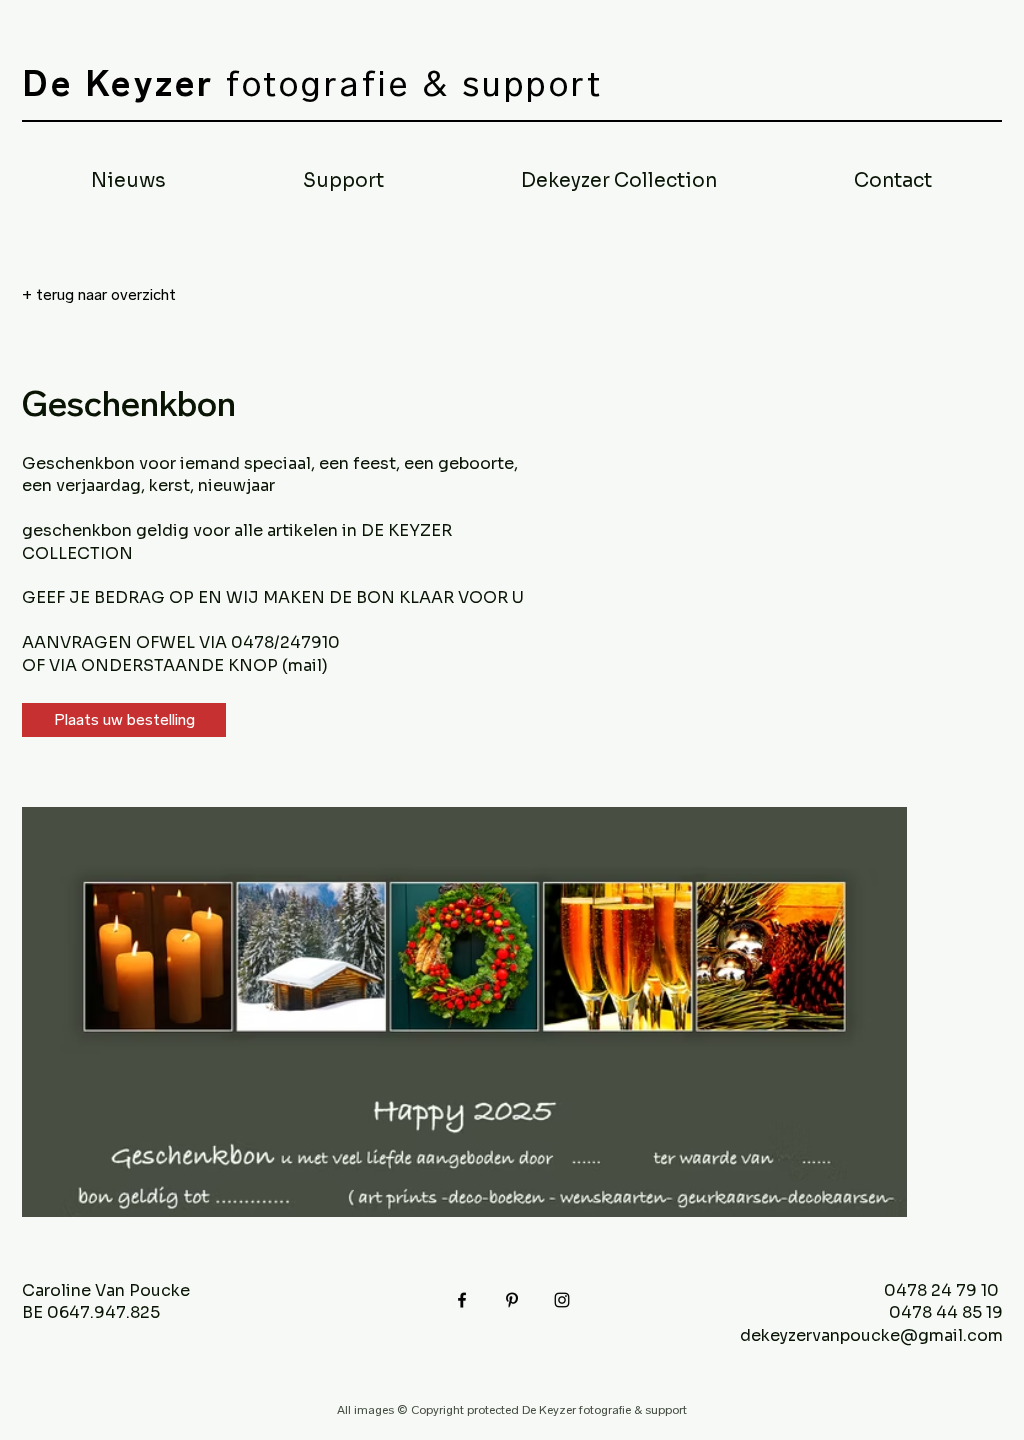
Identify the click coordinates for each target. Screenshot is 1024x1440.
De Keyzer (118, 84)
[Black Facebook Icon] (462, 1300)
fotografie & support (409, 84)
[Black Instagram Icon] (562, 1300)
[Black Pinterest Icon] (512, 1300)
